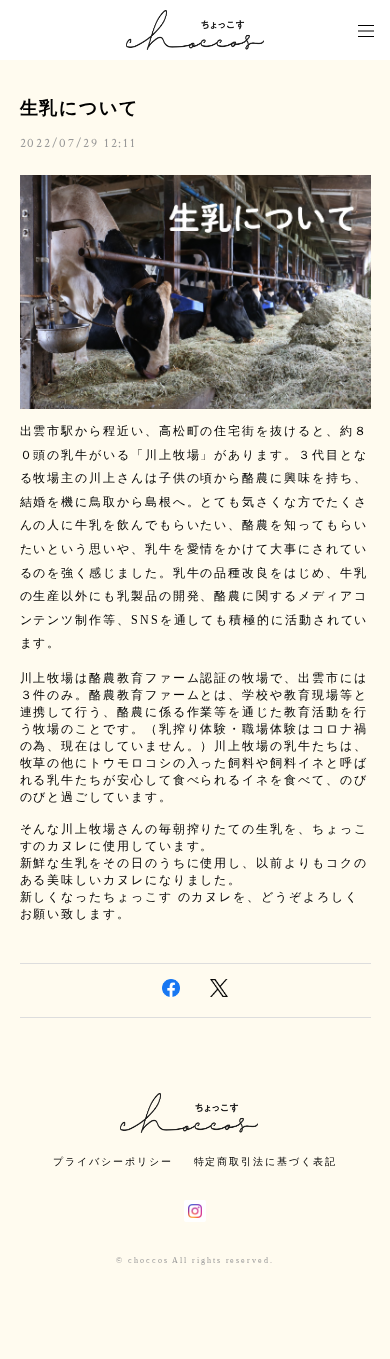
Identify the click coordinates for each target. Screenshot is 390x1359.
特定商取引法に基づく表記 (265, 1161)
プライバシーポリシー (112, 1161)
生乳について (80, 108)
